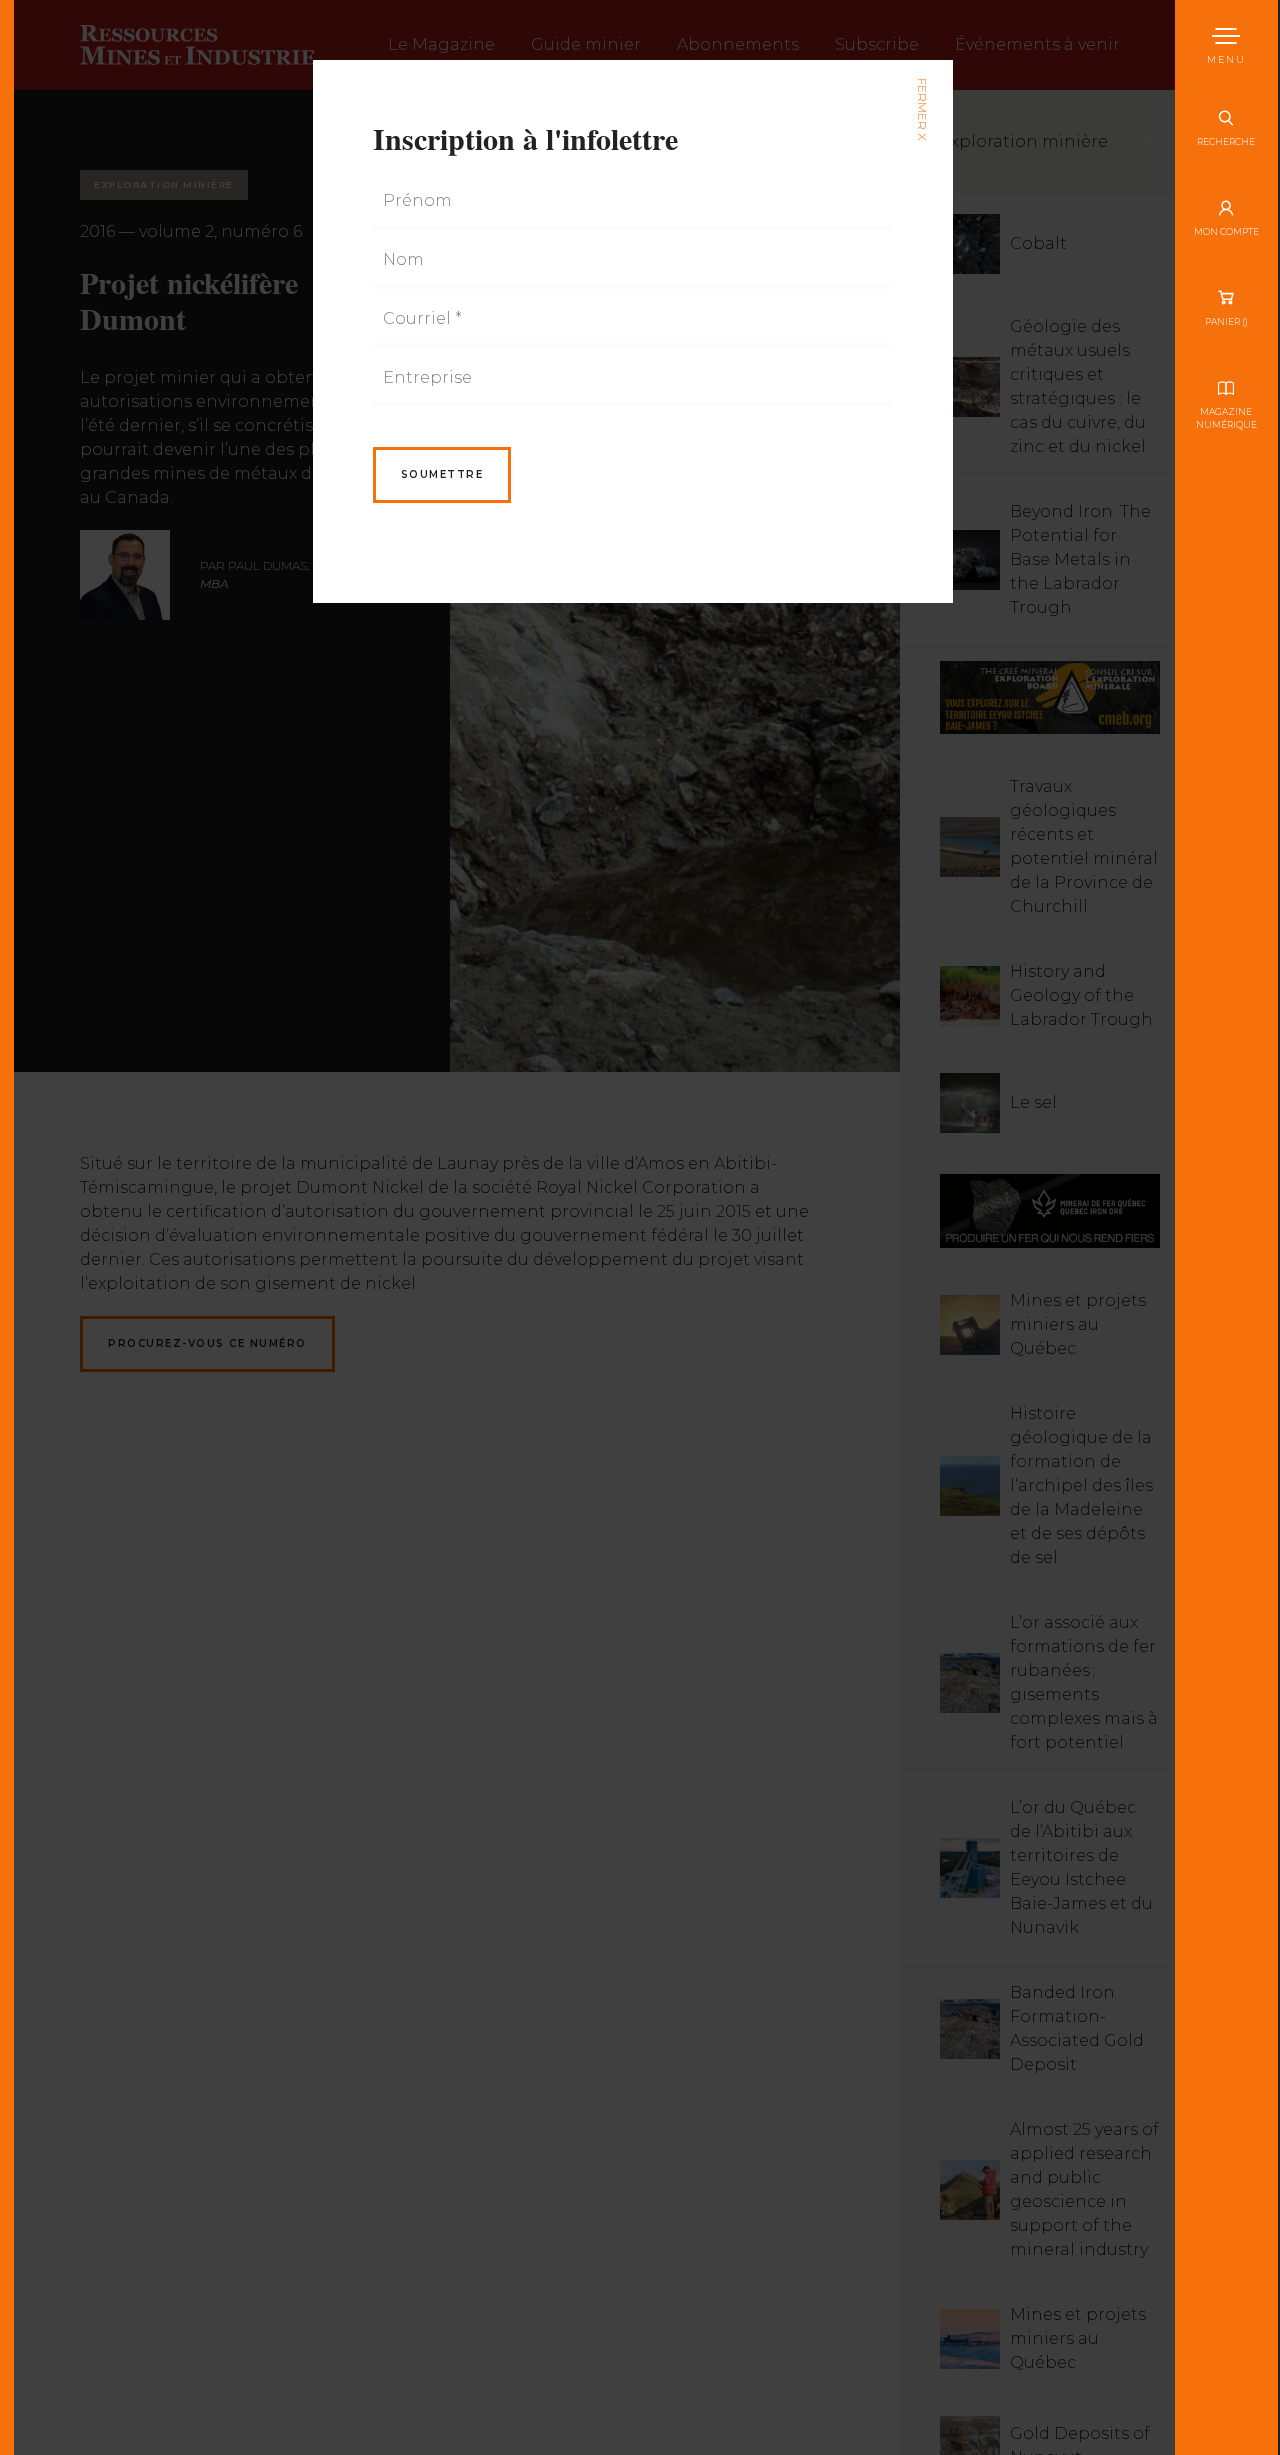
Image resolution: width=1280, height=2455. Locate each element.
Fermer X (921, 109)
